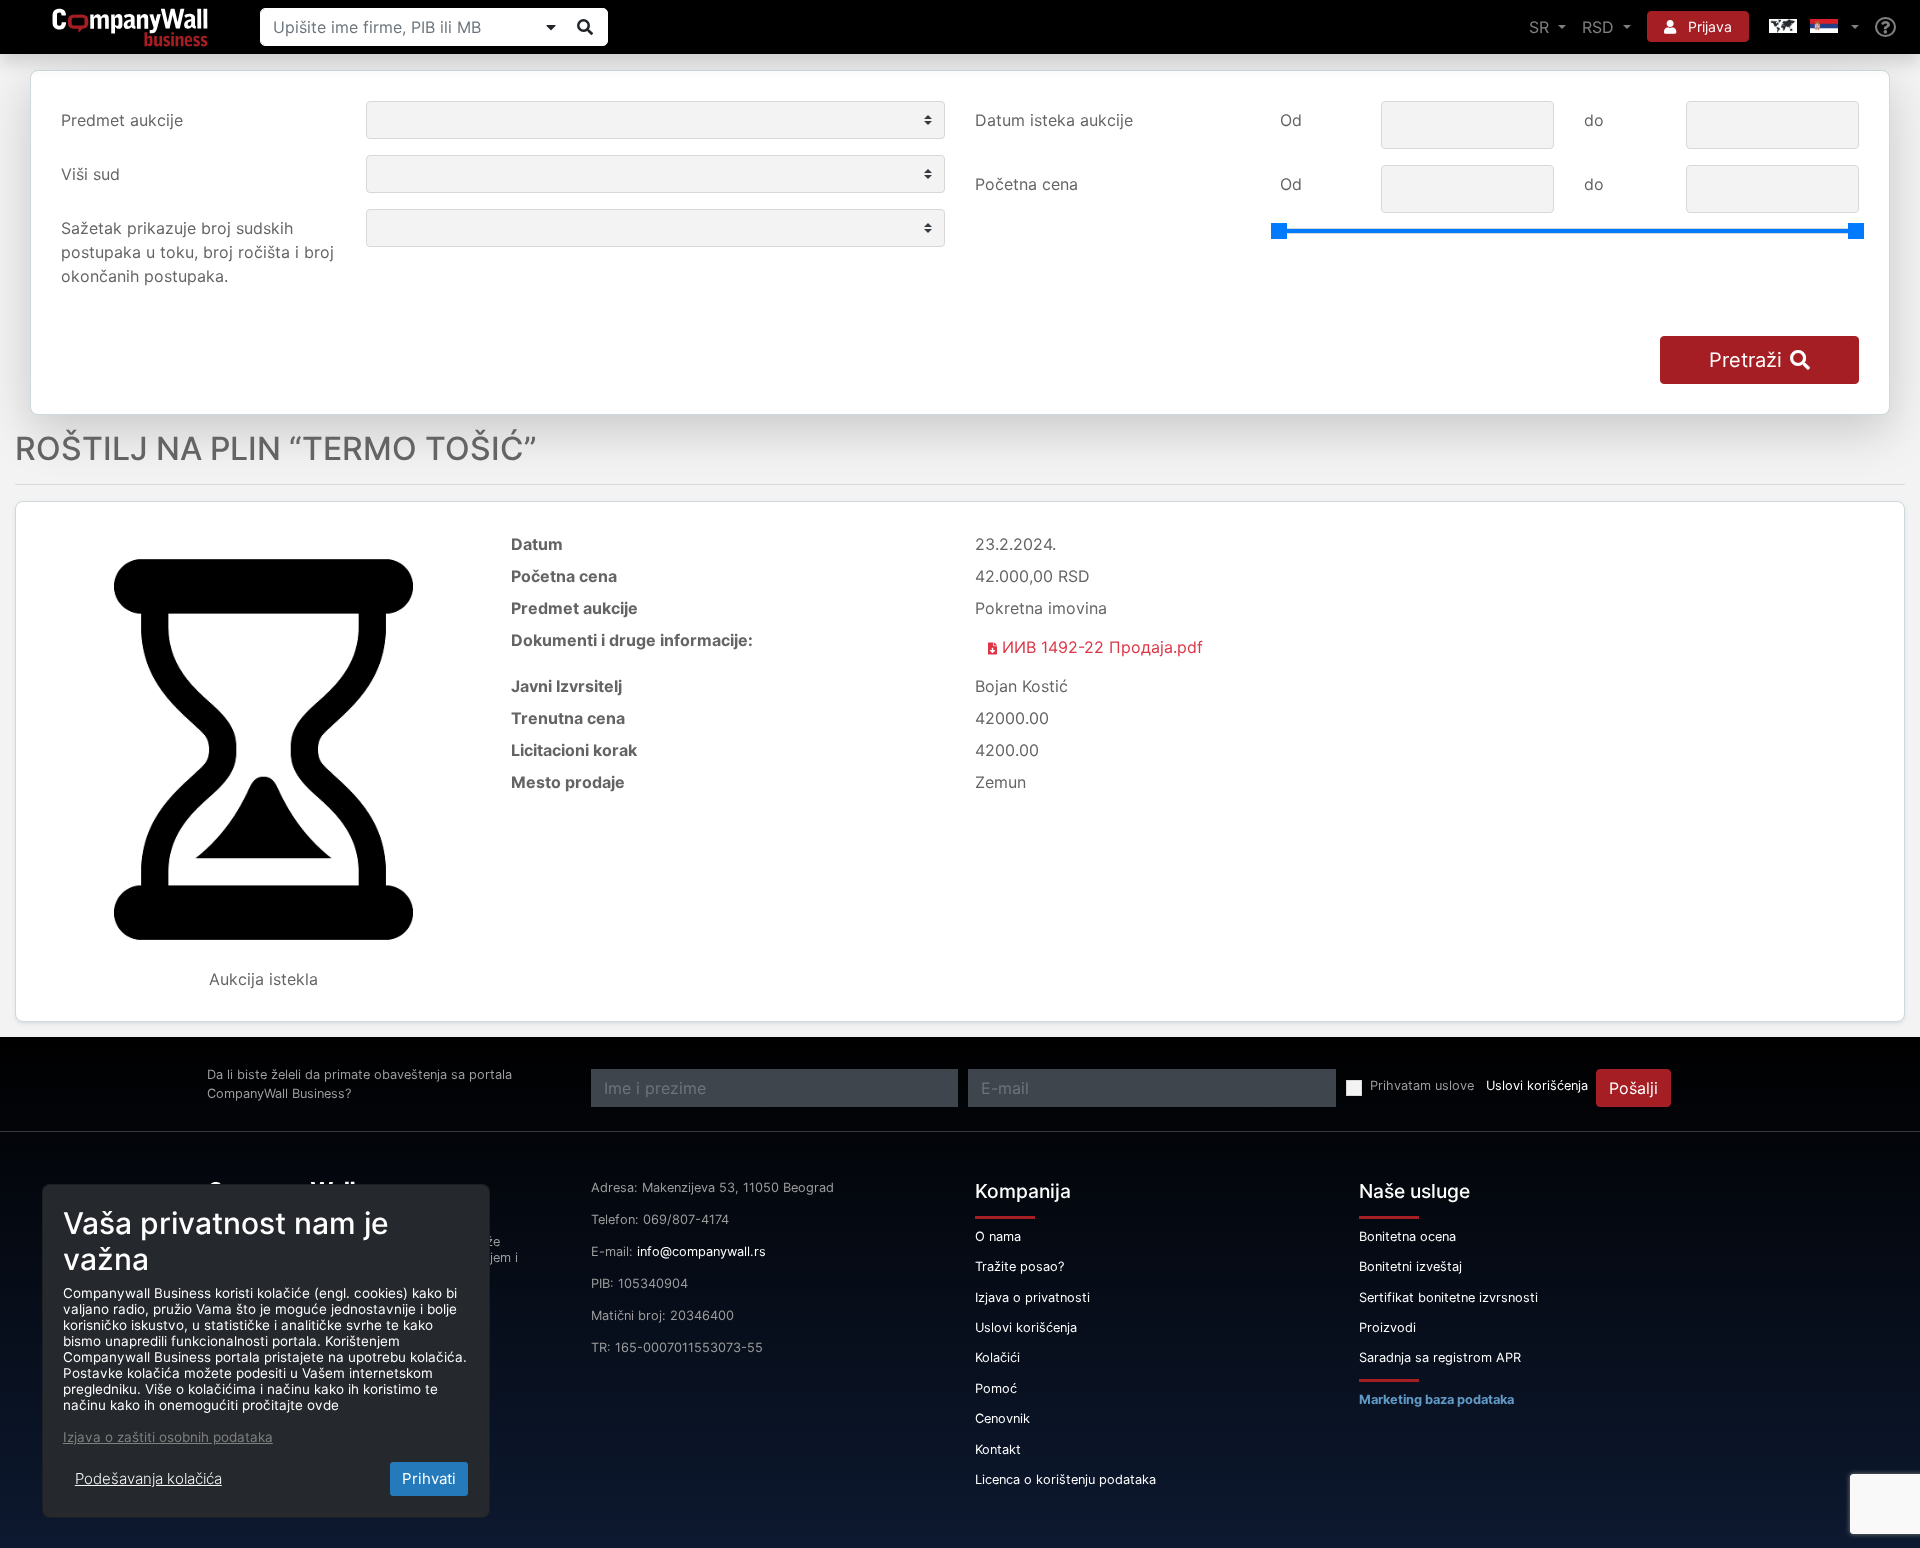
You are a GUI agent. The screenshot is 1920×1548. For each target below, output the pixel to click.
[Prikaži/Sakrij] (551, 27)
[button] (1812, 27)
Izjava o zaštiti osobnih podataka (168, 1437)
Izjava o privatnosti (1032, 1297)
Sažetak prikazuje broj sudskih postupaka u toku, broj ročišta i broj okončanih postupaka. (197, 252)
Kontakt (998, 1449)
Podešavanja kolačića (148, 1478)
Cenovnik (1002, 1418)
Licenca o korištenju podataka (1065, 1479)
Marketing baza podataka (1436, 1399)
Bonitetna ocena (1407, 1236)
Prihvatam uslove (1422, 1085)
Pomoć (996, 1388)
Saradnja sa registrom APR (1440, 1357)
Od (1291, 120)
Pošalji (1633, 1088)
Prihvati (429, 1478)
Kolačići (997, 1357)
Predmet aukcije (122, 120)
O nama (998, 1236)
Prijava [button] (1708, 26)
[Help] (1885, 27)
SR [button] (1541, 27)
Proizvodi (1387, 1327)
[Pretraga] (585, 27)
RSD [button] (1600, 27)
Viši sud (90, 174)
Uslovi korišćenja (1537, 1085)
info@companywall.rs (701, 1251)
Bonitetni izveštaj (1410, 1266)
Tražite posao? (1019, 1266)
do (1594, 120)
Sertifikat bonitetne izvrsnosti (1448, 1297)
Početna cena (1026, 184)
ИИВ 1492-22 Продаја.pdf (1100, 647)
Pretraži (1745, 360)
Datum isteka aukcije (1054, 120)
